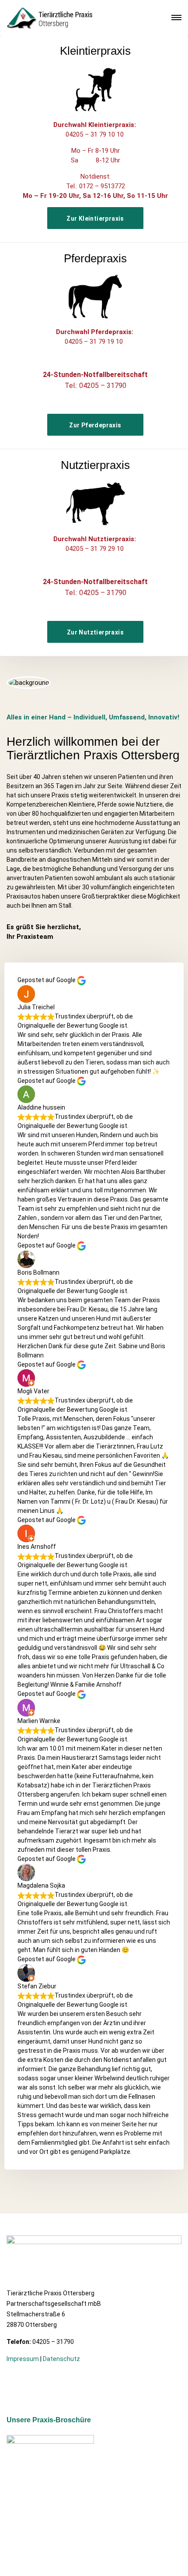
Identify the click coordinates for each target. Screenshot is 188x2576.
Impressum (23, 2359)
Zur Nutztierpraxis (95, 632)
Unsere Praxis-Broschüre (49, 2420)
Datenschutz (61, 2359)
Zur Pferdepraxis (95, 425)
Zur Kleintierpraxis (95, 218)
